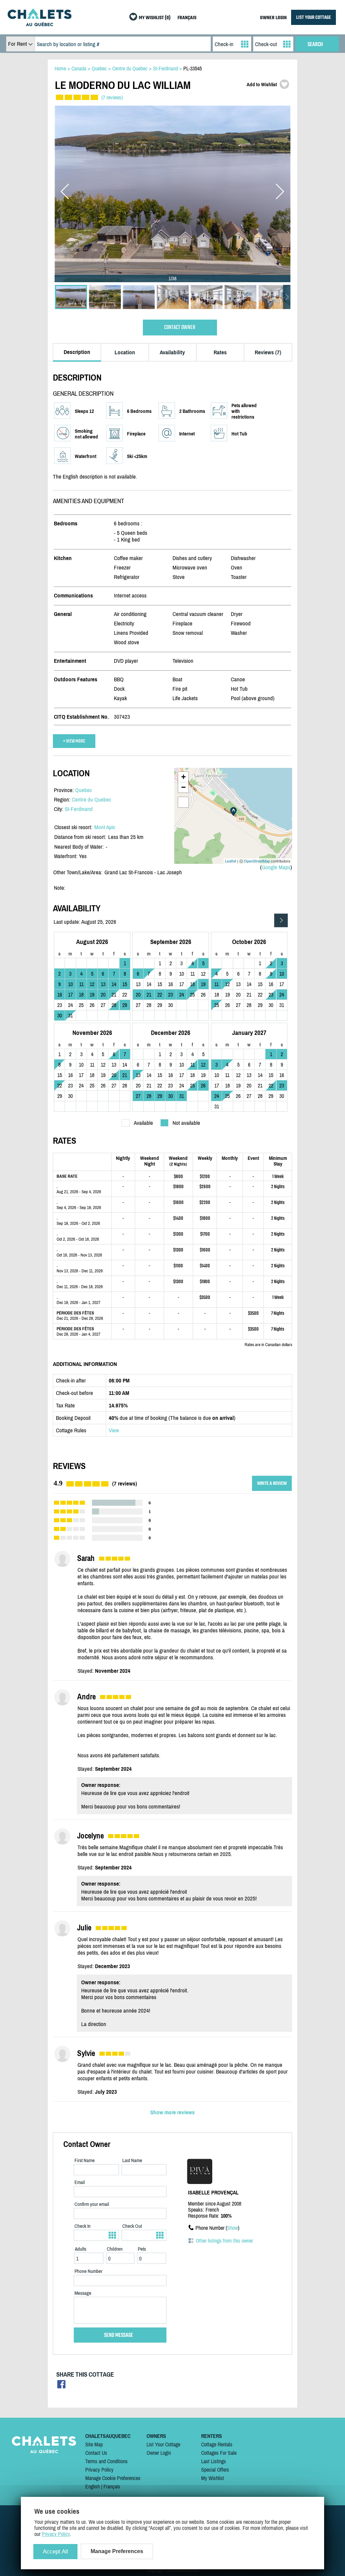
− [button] (183, 787)
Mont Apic (105, 827)
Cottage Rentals (217, 2444)
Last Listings (214, 2461)
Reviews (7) (268, 352)
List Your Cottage (163, 2444)
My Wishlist (213, 2478)
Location (125, 352)
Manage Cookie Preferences (113, 2478)
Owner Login (159, 2453)
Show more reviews (172, 2112)
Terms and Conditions (106, 2461)
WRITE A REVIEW (272, 1483)
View (114, 1430)
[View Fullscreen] (183, 802)
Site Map (94, 2444)
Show (232, 2228)
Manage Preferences (117, 2551)
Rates (220, 352)
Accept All (55, 2552)
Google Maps (276, 867)
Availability (172, 352)
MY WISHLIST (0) (155, 18)
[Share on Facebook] (61, 2386)
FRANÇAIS (187, 18)
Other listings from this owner (224, 2241)
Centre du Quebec (91, 800)
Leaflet (231, 861)
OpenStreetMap (257, 861)
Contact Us (96, 2453)
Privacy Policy (99, 2470)
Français (112, 2486)
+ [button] (183, 777)
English (92, 2486)
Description (77, 352)
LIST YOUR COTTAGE (313, 17)
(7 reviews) (112, 97)
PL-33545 (193, 68)
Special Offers (215, 2470)
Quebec (84, 790)
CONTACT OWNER (180, 328)
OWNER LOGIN (273, 18)
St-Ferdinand (79, 809)
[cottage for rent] (39, 24)
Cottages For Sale (219, 2453)
